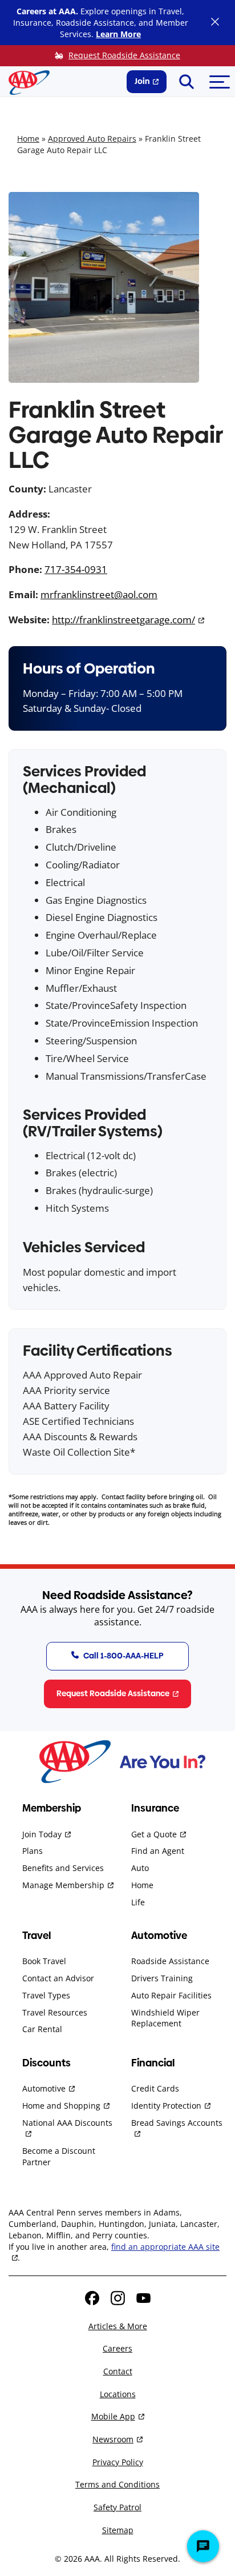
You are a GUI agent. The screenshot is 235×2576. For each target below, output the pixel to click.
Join (142, 81)
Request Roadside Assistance (124, 55)
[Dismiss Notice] (215, 23)
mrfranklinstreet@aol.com (99, 594)
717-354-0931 (76, 569)
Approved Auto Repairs (92, 139)
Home (28, 139)
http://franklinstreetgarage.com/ (123, 620)
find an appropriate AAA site (165, 2247)
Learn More (118, 34)
